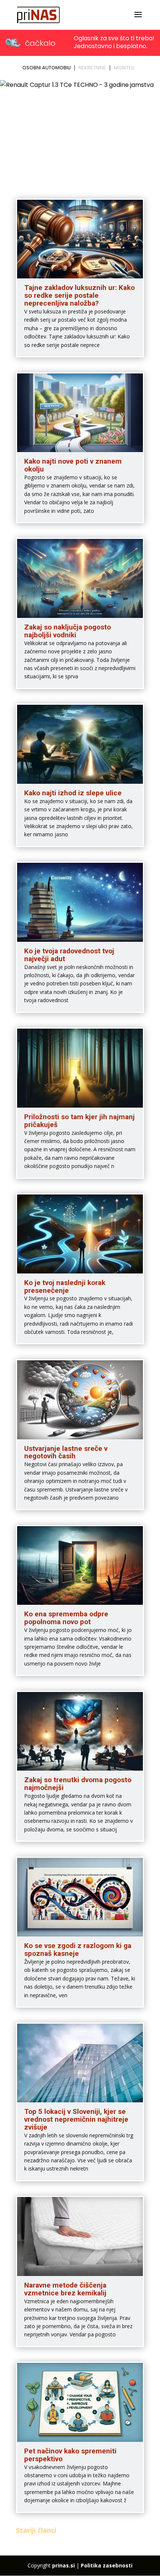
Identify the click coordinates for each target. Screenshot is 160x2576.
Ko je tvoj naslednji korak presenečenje (65, 1287)
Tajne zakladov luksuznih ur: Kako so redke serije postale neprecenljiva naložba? (79, 295)
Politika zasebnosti (107, 2565)
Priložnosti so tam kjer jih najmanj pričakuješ (79, 1121)
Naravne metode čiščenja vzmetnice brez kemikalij (65, 2289)
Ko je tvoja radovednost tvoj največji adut (69, 955)
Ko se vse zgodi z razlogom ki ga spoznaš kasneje (78, 1950)
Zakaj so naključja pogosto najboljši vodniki (68, 631)
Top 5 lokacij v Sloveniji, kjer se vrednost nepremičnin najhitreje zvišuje (76, 2119)
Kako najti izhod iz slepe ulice (73, 793)
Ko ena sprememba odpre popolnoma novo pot (66, 1618)
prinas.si (63, 2565)
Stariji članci (36, 2530)
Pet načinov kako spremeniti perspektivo (70, 2455)
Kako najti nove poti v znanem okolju (73, 465)
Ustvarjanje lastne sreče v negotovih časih (66, 1452)
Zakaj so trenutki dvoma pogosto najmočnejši (78, 1784)
